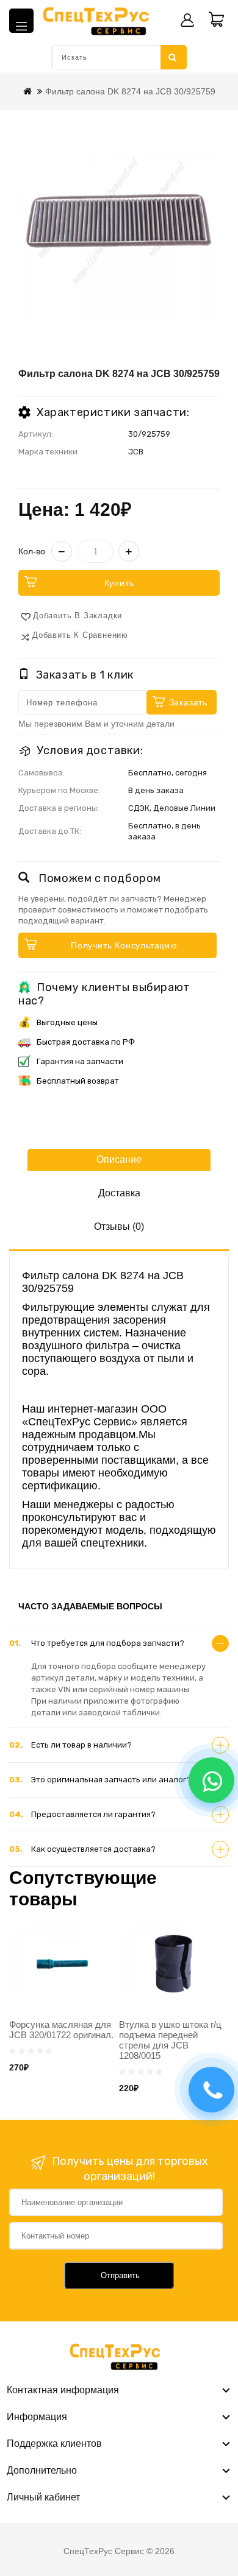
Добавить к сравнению (80, 635)
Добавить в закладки (78, 616)
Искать (174, 57)
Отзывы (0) (119, 1226)
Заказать (188, 702)
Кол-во (32, 551)
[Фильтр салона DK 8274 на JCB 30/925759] (119, 223)
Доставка (119, 1193)
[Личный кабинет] (187, 20)
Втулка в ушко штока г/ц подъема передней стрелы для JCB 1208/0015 (170, 2040)
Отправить (120, 2275)
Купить (119, 583)
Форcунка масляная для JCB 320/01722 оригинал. (61, 2030)
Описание (119, 1159)
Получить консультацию (124, 945)
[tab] (119, 1643)
